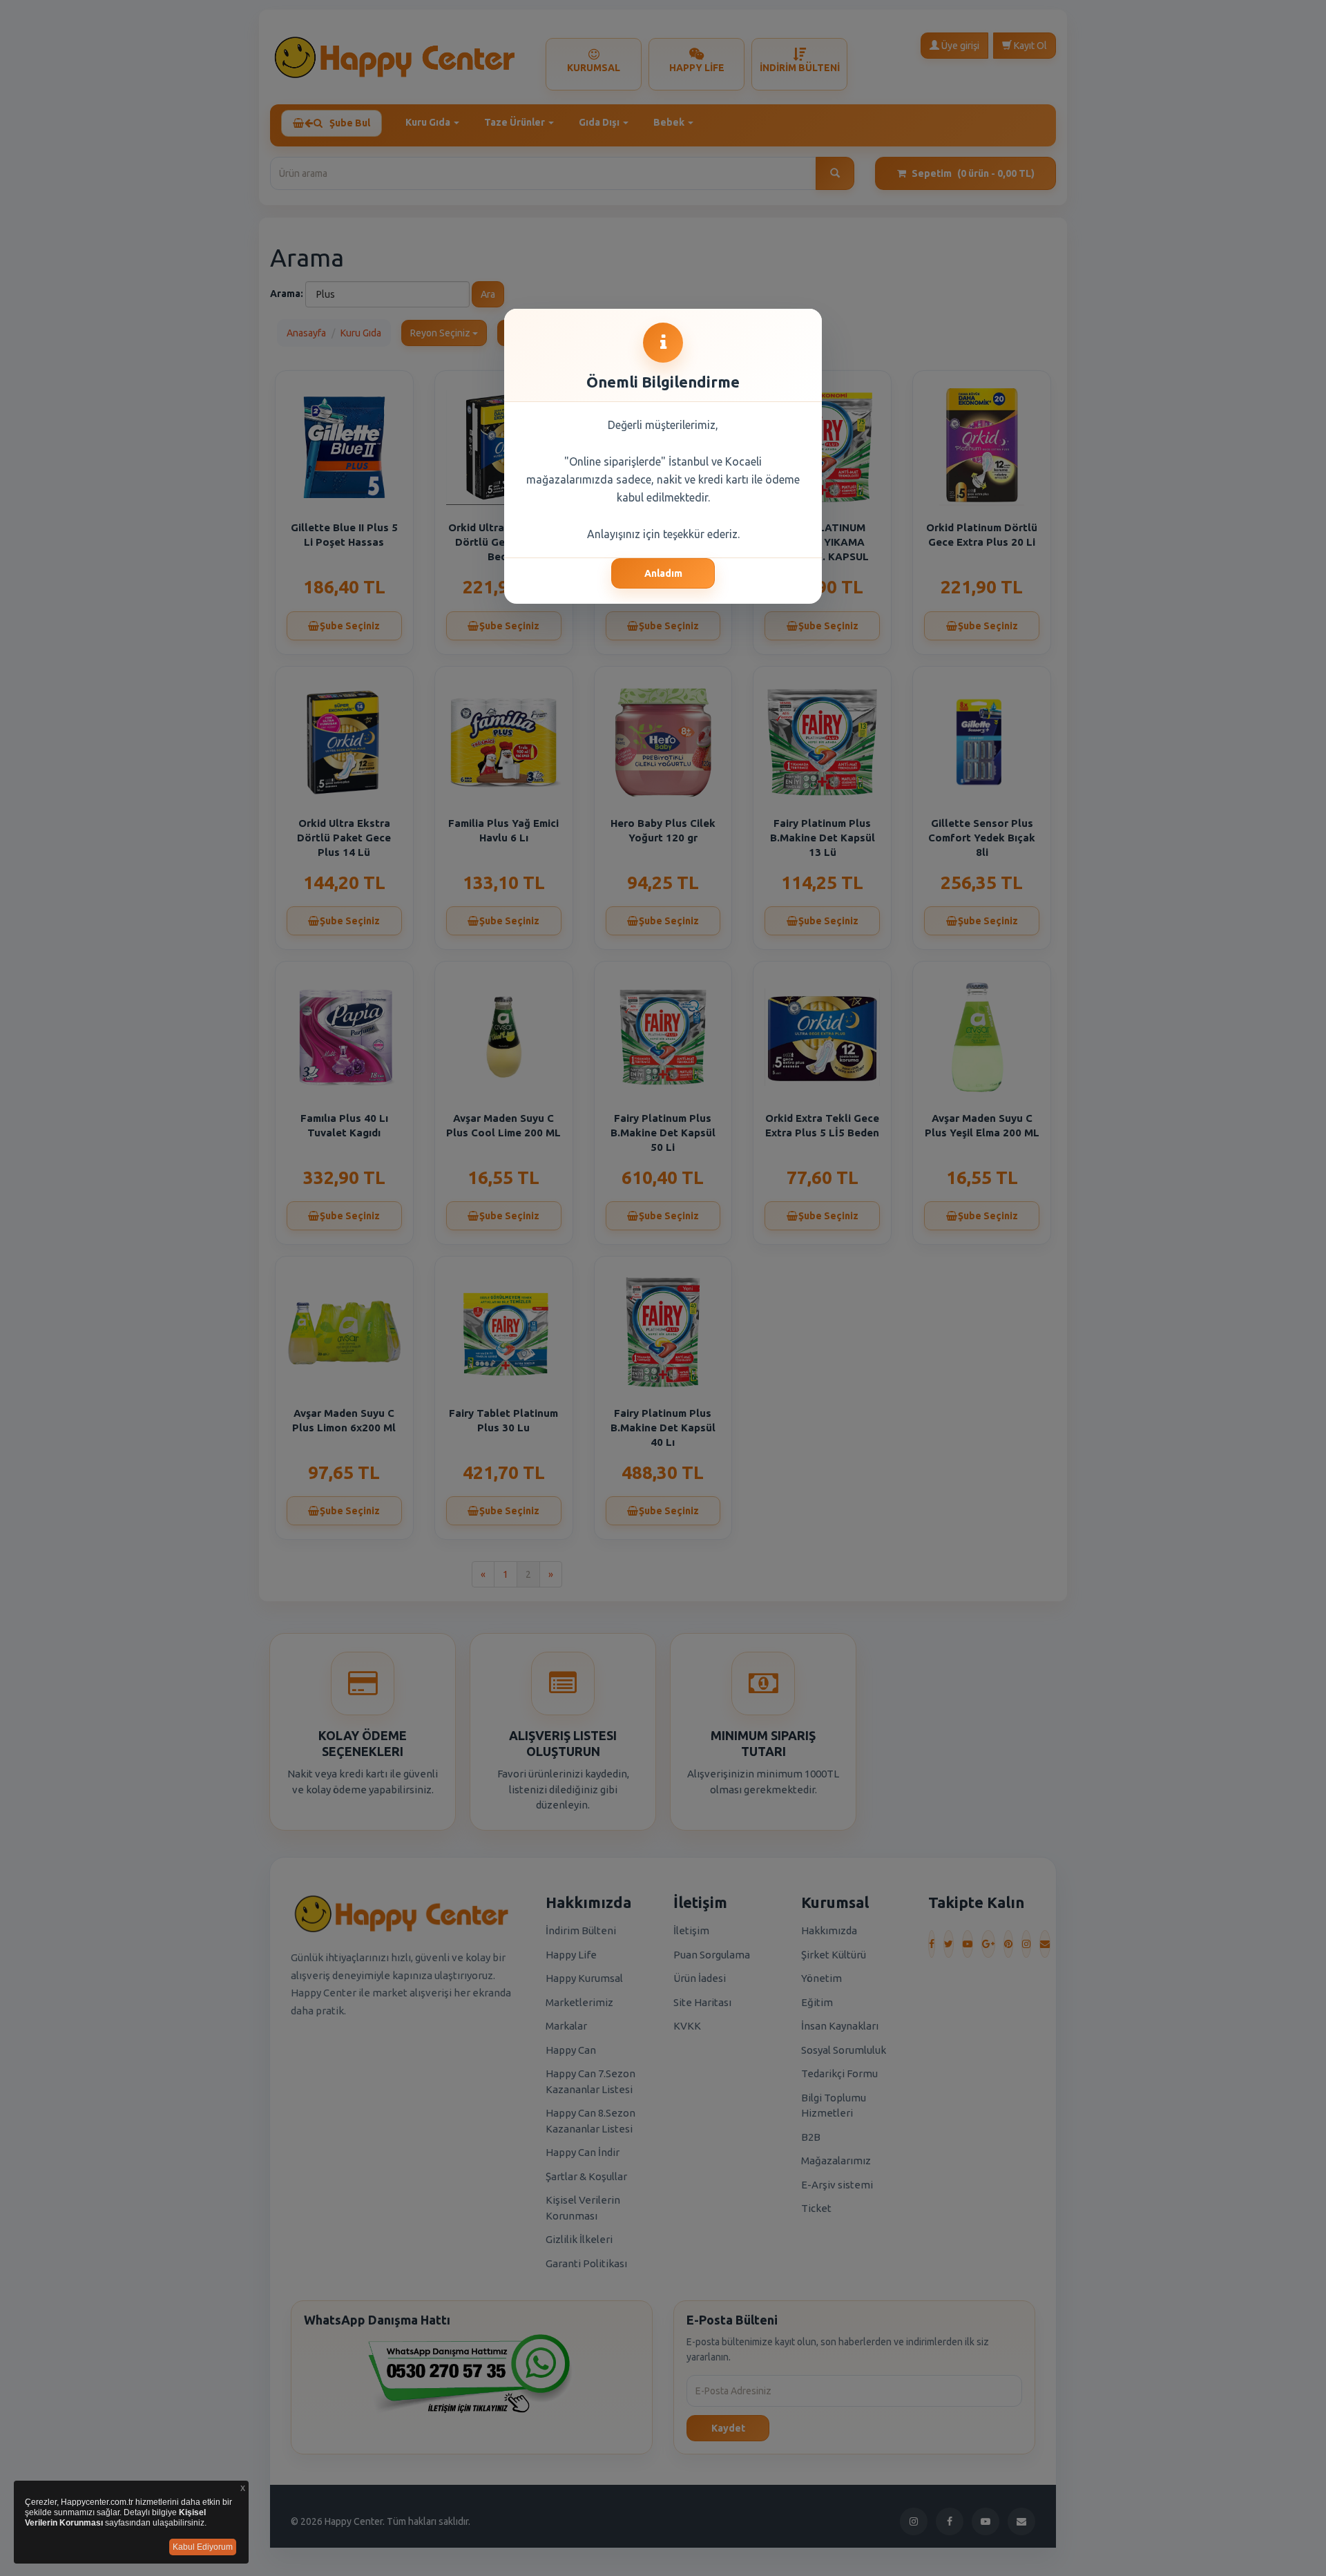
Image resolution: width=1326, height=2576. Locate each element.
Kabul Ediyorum (203, 2547)
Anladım (663, 573)
